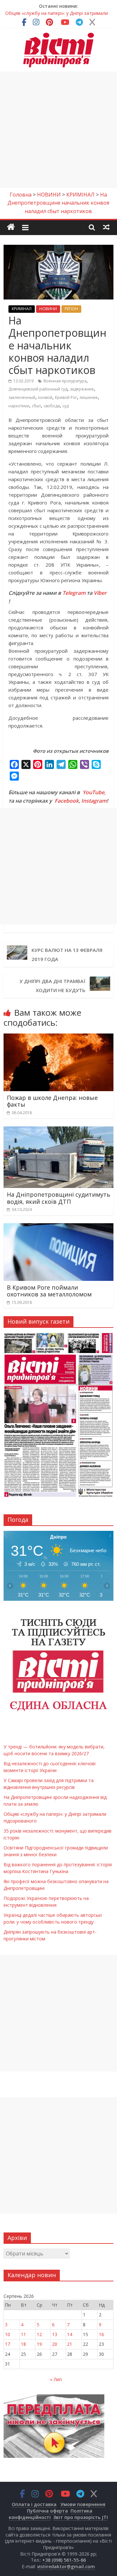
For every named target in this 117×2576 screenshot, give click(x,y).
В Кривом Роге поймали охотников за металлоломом (49, 1291)
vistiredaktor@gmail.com (66, 2566)
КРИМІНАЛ (22, 309)
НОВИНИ (48, 309)
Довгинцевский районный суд (38, 389)
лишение (89, 397)
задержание (82, 389)
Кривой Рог (66, 397)
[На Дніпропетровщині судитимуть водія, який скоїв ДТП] (58, 1130)
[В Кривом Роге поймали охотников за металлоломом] (58, 1227)
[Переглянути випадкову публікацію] (106, 227)
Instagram (94, 801)
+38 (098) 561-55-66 (64, 2560)
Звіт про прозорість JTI (81, 2517)
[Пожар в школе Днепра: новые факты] (58, 1037)
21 (70, 2344)
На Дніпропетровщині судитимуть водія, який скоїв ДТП (58, 1198)
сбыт (36, 406)
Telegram (74, 593)
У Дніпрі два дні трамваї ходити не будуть (52, 986)
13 (55, 2334)
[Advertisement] (58, 130)
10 (7, 2334)
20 (55, 2344)
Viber (100, 593)
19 (39, 2344)
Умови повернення (83, 2504)
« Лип (56, 2379)
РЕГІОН (71, 309)
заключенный (22, 397)
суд (65, 406)
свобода (52, 406)
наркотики (19, 406)
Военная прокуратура (65, 381)
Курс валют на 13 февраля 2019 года (67, 955)
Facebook (67, 801)
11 (23, 2334)
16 (101, 2334)
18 (23, 2344)
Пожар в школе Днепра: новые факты (52, 1101)
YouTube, (94, 792)
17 (7, 2344)
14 (70, 2334)
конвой (45, 397)
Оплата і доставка (34, 2504)
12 (39, 2334)
